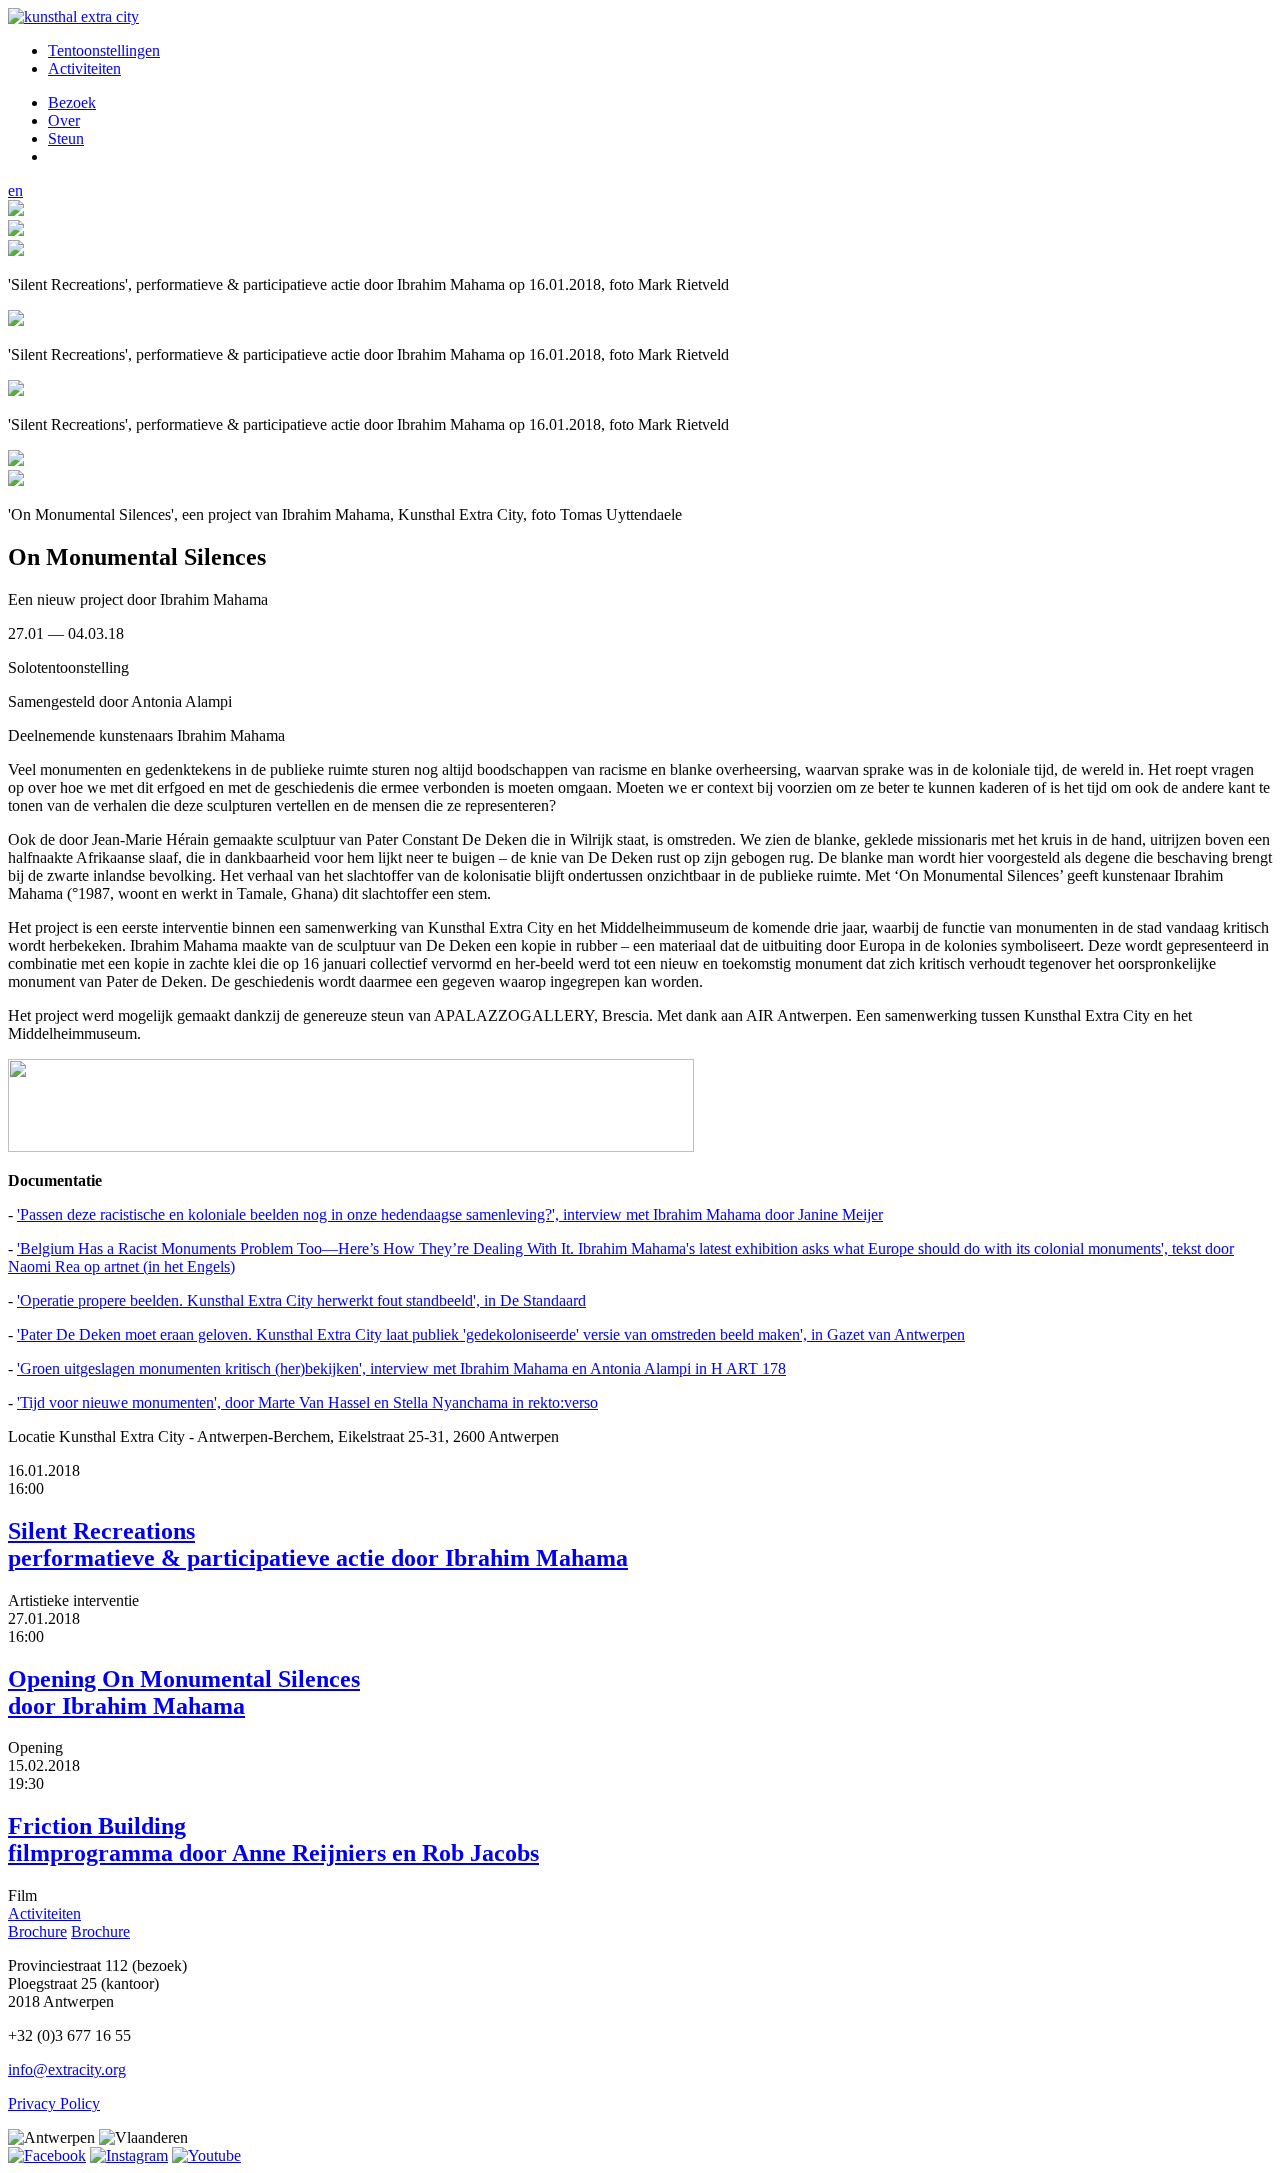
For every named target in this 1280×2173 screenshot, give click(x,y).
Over (64, 120)
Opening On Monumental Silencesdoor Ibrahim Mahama (184, 1692)
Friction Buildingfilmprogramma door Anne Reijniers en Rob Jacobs (273, 1839)
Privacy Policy (54, 2103)
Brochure (37, 1931)
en (15, 190)
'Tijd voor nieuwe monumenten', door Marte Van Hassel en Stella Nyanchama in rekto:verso (307, 1402)
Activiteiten (84, 68)
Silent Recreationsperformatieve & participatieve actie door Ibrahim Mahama (318, 1544)
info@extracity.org (67, 2069)
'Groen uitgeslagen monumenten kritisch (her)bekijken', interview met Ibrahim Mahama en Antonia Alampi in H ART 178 (401, 1368)
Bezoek (72, 102)
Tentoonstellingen (104, 50)
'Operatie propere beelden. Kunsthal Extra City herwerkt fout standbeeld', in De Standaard (301, 1300)
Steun (66, 138)
